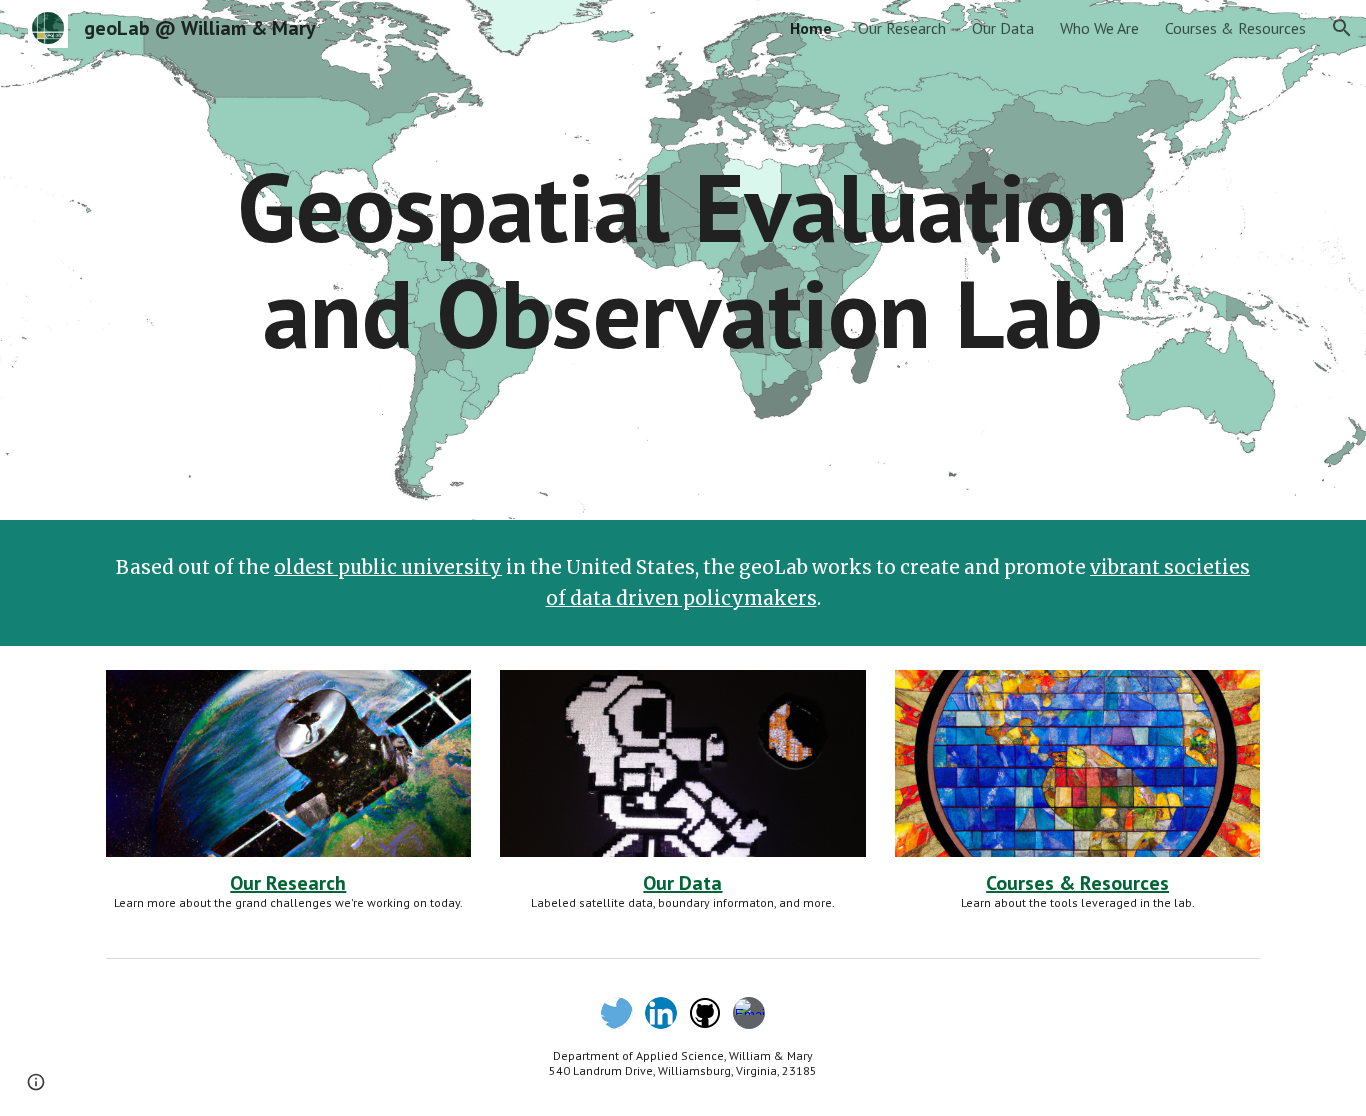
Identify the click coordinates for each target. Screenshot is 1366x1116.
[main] (682, 259)
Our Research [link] (902, 28)
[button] (1342, 28)
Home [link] (811, 28)
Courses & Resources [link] (1235, 28)
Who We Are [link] (1099, 28)
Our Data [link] (1003, 28)
